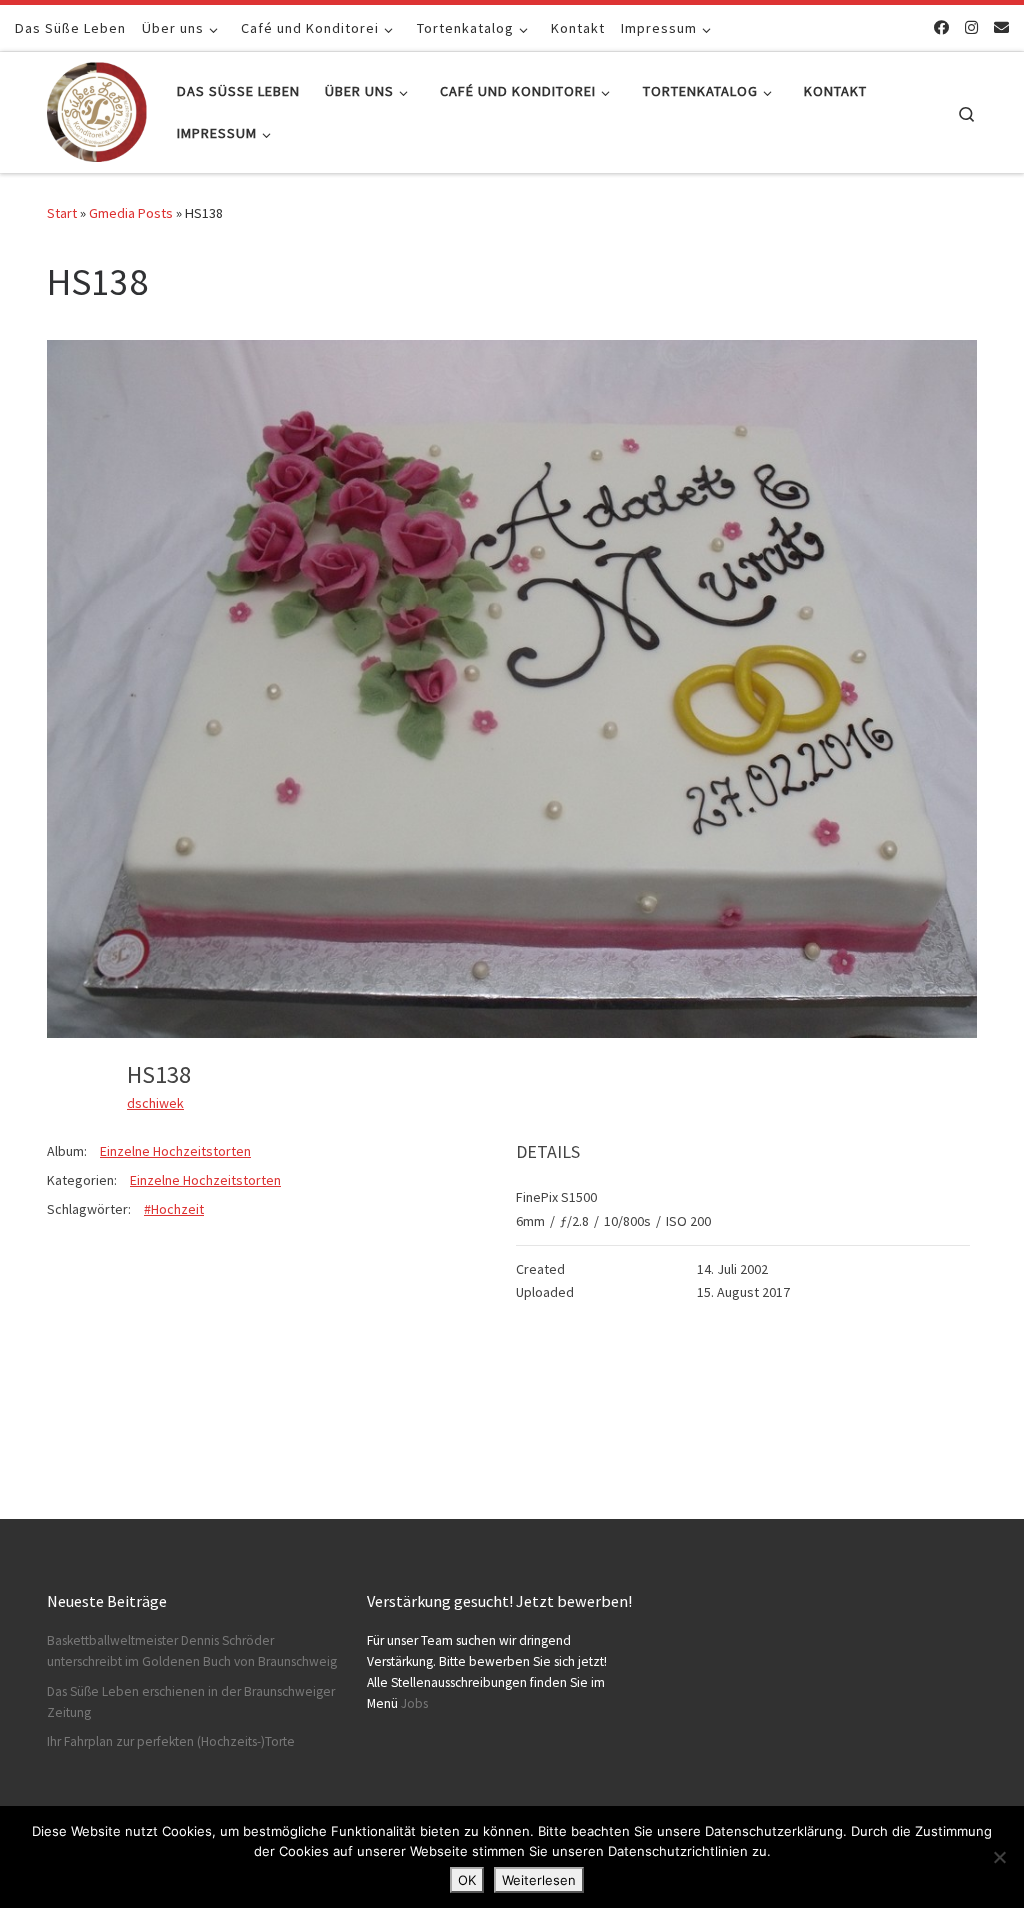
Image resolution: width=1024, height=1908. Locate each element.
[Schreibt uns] (1001, 27)
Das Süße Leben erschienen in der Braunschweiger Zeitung (191, 1702)
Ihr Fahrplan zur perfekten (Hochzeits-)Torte (171, 1741)
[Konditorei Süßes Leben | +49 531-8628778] (97, 108)
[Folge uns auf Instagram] (971, 27)
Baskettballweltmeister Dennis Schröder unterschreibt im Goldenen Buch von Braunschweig (192, 1651)
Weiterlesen (539, 1880)
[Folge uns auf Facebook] (941, 27)
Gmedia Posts (131, 213)
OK (467, 1880)
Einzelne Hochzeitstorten (175, 1151)
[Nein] (999, 1857)
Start (62, 213)
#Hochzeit (174, 1209)
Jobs (414, 1703)
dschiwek (155, 1103)
